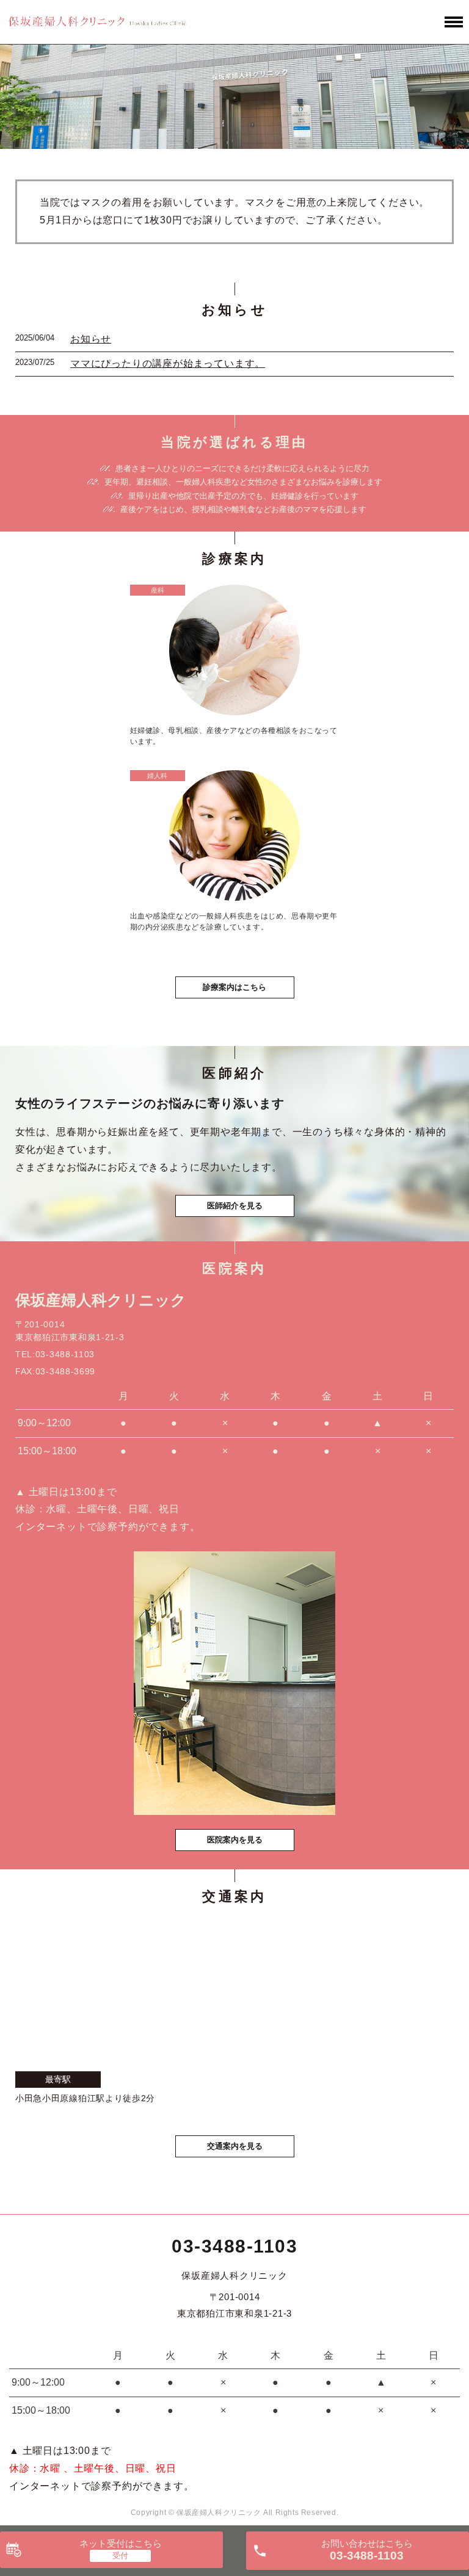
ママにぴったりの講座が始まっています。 (168, 363)
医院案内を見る (235, 1840)
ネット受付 (121, 2543)
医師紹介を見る (235, 1206)
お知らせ (91, 339)
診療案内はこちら (234, 987)
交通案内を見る (235, 2146)
